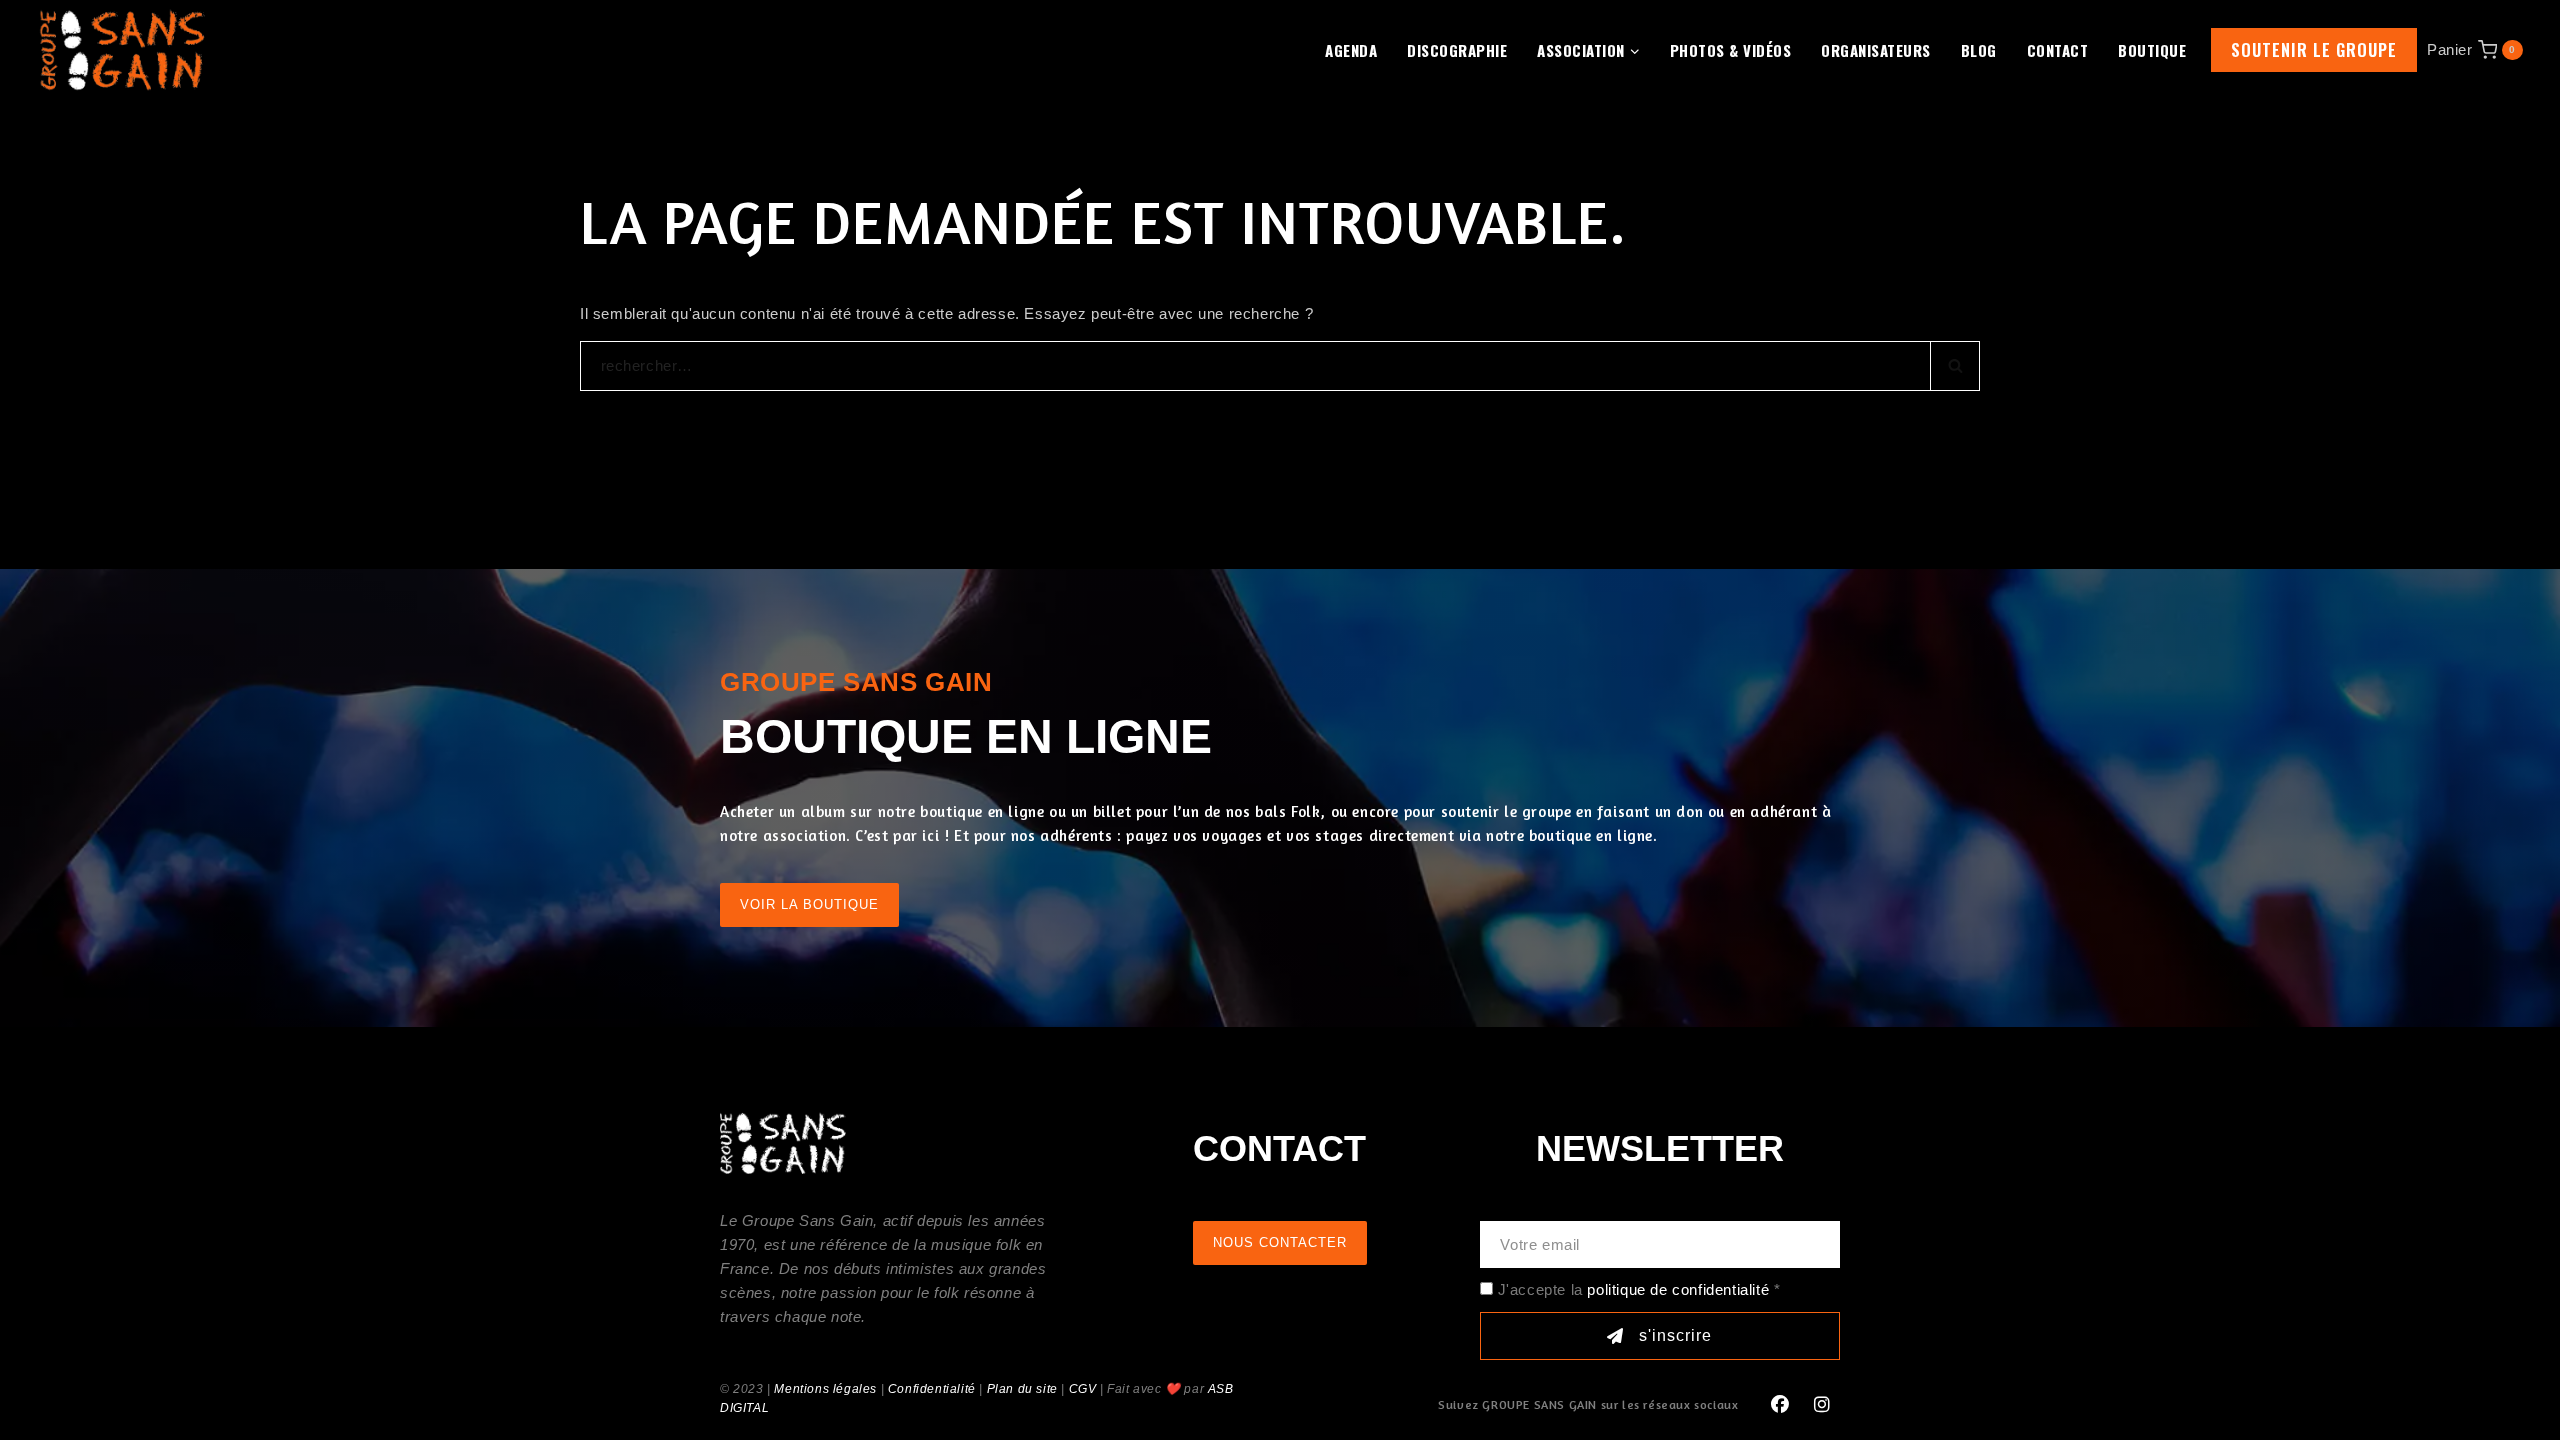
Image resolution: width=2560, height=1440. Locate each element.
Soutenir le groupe (2314, 49)
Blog (1979, 50)
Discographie (1457, 50)
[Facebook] (1780, 1405)
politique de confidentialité (1678, 1289)
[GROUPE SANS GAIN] (123, 49)
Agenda (1351, 50)
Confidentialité (932, 1389)
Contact (2058, 50)
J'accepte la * (1639, 1289)
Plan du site (1022, 1389)
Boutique (2152, 50)
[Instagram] (1822, 1405)
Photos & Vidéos (1731, 50)
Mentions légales (825, 1389)
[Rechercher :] (1280, 365)
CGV (1083, 1389)
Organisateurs (1876, 50)
